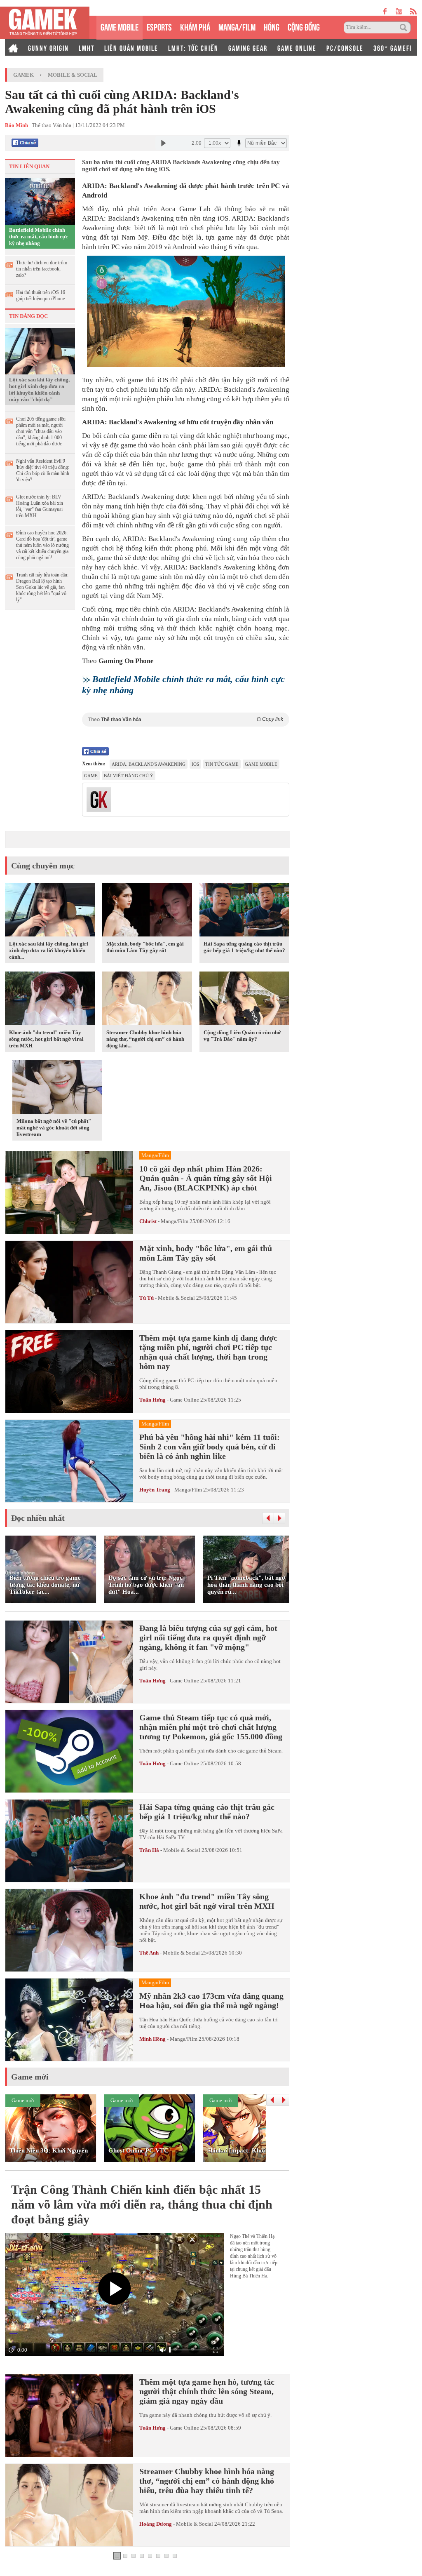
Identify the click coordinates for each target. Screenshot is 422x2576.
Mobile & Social (73, 75)
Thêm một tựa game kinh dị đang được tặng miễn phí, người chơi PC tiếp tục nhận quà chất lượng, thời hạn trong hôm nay (208, 1352)
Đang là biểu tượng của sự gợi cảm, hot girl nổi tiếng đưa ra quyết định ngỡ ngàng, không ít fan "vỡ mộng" (208, 1637)
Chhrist (148, 1221)
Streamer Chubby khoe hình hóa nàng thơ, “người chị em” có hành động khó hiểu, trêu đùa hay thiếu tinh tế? (207, 2481)
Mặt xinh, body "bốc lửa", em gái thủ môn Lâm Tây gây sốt (145, 947)
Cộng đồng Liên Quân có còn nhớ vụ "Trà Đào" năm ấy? (242, 1036)
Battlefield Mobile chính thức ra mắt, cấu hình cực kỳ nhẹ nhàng (39, 236)
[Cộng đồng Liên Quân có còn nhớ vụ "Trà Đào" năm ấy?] (244, 1000)
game (91, 776)
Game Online (184, 1400)
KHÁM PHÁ (195, 26)
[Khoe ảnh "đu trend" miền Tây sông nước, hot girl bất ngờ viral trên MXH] (50, 1000)
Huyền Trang (155, 1490)
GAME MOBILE (120, 26)
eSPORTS (159, 26)
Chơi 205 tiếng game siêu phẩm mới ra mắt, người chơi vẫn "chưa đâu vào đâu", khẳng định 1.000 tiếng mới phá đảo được (41, 431)
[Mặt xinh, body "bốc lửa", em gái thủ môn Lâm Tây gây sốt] (147, 911)
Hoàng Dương (156, 2524)
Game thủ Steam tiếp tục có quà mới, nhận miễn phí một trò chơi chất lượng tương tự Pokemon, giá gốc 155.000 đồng (211, 1727)
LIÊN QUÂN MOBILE (131, 47)
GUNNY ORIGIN (48, 47)
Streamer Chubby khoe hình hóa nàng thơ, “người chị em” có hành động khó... (145, 1039)
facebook (385, 11)
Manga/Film (175, 1221)
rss (414, 11)
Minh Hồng (152, 2039)
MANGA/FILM (237, 26)
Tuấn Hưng (152, 1400)
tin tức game (222, 764)
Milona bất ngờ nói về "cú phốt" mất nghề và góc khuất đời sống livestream (54, 1128)
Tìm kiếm (405, 28)
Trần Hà (149, 1850)
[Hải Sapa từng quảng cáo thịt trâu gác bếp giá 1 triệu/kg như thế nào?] (244, 911)
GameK (23, 75)
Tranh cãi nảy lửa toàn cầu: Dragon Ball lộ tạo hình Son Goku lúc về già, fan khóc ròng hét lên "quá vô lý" (42, 587)
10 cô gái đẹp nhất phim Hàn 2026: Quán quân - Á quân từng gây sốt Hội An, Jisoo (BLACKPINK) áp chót (206, 1178)
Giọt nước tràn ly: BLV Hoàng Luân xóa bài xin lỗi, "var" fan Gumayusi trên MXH (40, 506)
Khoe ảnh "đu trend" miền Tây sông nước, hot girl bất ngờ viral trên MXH (46, 1039)
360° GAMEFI (393, 47)
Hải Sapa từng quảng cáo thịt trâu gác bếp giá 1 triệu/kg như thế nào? (244, 947)
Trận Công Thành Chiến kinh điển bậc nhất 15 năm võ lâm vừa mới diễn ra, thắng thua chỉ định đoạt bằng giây (142, 2204)
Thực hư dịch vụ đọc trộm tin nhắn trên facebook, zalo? (42, 269)
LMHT (87, 47)
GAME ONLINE (297, 47)
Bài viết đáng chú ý (129, 776)
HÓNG (272, 26)
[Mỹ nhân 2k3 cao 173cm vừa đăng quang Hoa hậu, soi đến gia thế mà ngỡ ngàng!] (69, 2020)
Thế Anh (149, 1953)
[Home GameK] (13, 47)
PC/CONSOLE (345, 47)
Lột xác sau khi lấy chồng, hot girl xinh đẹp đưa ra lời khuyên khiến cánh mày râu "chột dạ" (39, 389)
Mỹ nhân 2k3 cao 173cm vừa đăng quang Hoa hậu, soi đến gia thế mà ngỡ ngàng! (211, 2001)
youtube (399, 11)
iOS (195, 764)
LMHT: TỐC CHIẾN (193, 47)
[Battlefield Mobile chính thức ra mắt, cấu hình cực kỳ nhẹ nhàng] (40, 201)
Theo (186, 719)
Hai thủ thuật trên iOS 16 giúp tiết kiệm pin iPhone (41, 295)
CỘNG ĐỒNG (304, 26)
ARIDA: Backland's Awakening (149, 764)
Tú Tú (147, 1298)
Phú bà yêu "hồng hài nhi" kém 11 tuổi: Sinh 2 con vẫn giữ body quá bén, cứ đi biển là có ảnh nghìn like (210, 1447)
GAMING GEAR (248, 47)
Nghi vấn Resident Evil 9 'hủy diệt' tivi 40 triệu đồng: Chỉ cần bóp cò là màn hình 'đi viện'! (43, 470)
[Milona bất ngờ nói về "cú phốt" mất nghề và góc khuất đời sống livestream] (57, 1089)
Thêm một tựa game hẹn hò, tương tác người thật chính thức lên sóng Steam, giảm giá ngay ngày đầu (207, 2391)
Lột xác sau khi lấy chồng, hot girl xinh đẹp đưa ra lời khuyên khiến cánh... (49, 950)
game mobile (261, 764)
